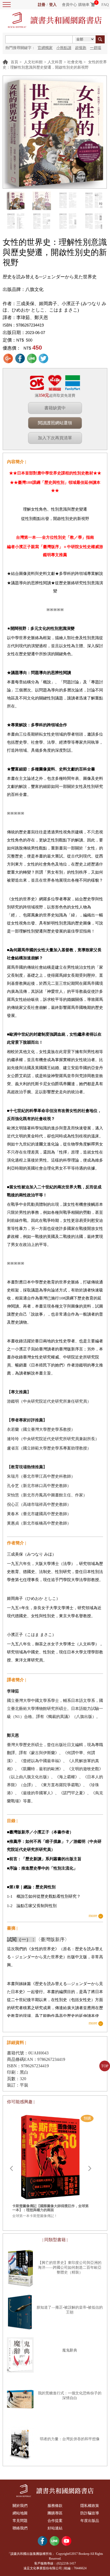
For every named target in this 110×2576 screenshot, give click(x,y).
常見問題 (20, 2521)
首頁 (14, 62)
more (93, 1916)
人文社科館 (33, 62)
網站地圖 (20, 2513)
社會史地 (75, 62)
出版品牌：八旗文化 (23, 289)
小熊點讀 (64, 48)
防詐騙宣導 (90, 2513)
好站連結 (55, 2528)
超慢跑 (81, 48)
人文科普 (55, 62)
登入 (53, 5)
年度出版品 (90, 2521)
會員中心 (69, 5)
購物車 (84, 5)
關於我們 (20, 2506)
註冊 (42, 5)
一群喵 (96, 48)
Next (90, 2169)
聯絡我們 (20, 2528)
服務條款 (55, 2506)
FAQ (105, 5)
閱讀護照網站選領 (55, 423)
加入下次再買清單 (55, 438)
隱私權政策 (90, 2506)
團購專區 (55, 2513)
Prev (11, 2169)
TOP (105, 2066)
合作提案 (55, 2521)
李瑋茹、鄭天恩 (32, 318)
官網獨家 (45, 48)
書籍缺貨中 (55, 408)
